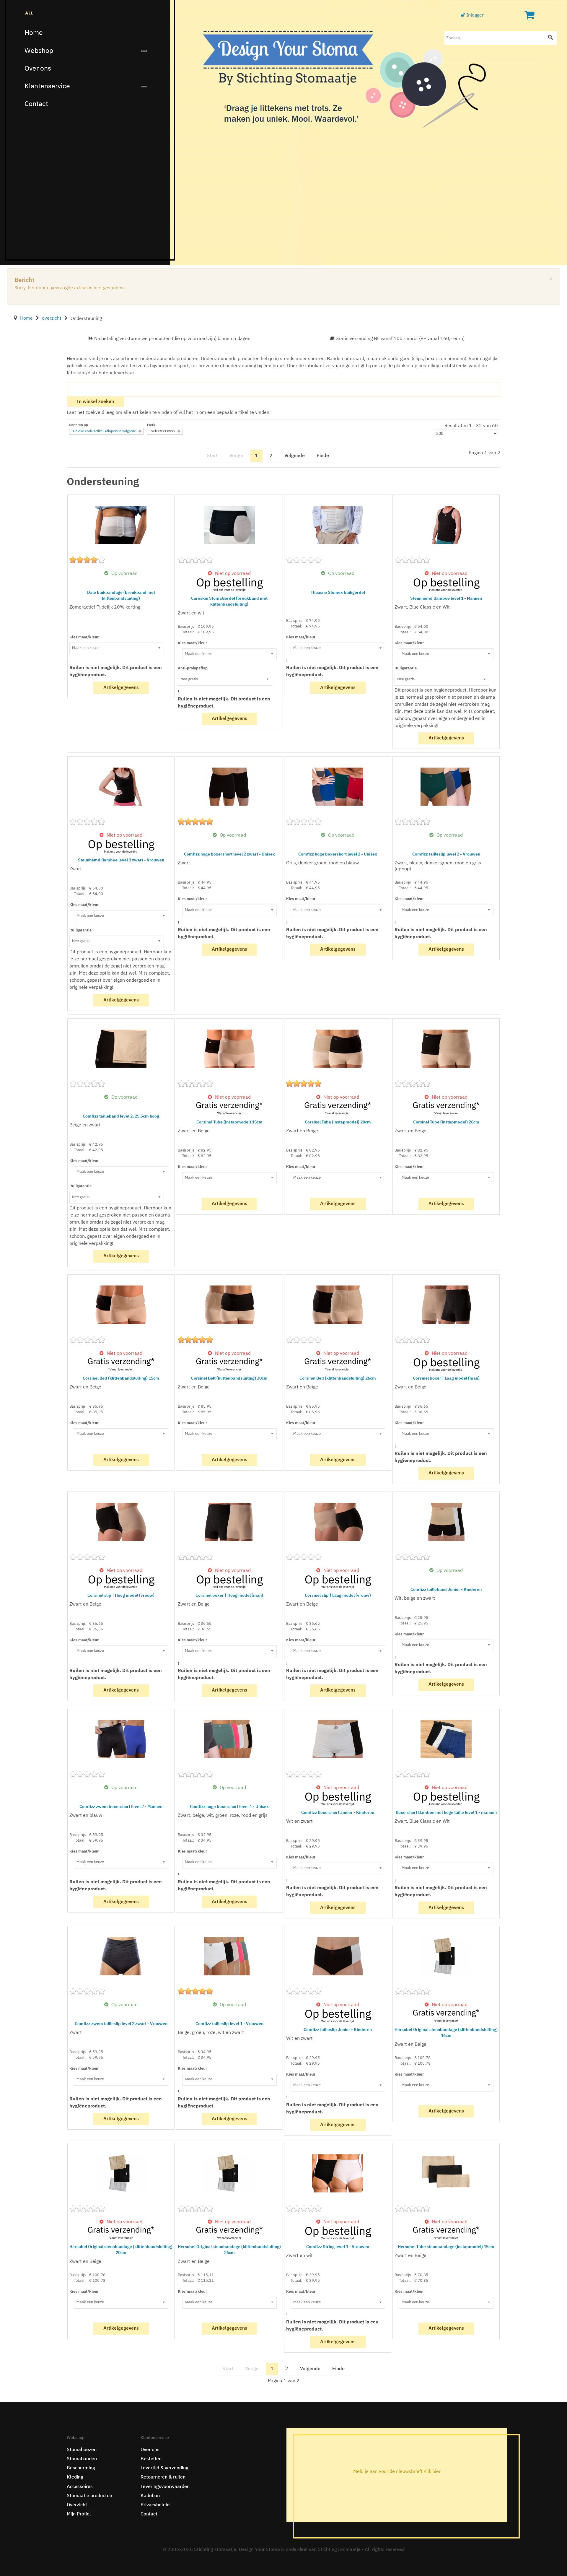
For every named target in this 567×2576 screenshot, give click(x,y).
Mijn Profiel (79, 2514)
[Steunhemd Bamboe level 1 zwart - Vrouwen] (121, 787)
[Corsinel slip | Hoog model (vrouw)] (121, 1522)
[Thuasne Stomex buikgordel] (338, 525)
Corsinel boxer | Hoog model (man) (229, 1596)
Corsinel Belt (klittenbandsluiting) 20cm (229, 1378)
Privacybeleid (155, 2505)
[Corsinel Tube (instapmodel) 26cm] (446, 1049)
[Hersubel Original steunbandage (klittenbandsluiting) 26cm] (229, 2173)
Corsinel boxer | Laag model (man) (446, 1378)
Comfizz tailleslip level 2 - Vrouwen (446, 854)
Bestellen (151, 2459)
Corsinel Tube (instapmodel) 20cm (338, 1122)
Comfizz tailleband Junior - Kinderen (446, 1590)
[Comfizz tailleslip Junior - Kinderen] (338, 1956)
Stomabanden (82, 2459)
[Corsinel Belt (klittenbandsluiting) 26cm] (338, 1305)
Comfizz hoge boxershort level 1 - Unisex (229, 1807)
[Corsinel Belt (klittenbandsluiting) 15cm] (121, 1305)
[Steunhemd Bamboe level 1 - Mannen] (446, 525)
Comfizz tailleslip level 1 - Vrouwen (229, 2024)
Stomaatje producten (89, 2496)
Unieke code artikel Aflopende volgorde (105, 431)
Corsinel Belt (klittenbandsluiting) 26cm (338, 1378)
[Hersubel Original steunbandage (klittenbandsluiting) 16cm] (446, 1956)
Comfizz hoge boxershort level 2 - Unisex (338, 854)
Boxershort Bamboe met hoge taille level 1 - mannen (446, 1813)
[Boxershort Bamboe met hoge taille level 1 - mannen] (446, 1739)
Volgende (295, 456)
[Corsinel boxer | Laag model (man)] (446, 1305)
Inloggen (475, 15)
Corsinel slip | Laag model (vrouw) (338, 1596)
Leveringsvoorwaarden (165, 2487)
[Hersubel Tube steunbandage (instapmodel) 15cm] (446, 2173)
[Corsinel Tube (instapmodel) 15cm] (229, 1049)
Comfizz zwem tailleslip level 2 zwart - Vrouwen (121, 2024)
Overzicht (77, 2505)
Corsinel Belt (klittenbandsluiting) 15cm (121, 1378)
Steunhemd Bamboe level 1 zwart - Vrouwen (121, 860)
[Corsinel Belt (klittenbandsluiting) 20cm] (229, 1305)
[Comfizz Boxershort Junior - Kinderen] (338, 1739)
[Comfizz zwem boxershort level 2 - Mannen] (121, 1739)
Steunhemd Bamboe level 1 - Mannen (446, 599)
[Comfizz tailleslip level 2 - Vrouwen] (446, 787)
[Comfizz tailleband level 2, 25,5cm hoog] (121, 1049)
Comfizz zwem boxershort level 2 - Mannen (121, 1807)
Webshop (39, 51)
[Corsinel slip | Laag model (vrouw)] (338, 1522)
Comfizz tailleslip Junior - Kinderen (338, 2030)
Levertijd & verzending (164, 2468)
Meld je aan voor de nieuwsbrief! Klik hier (397, 2472)
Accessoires (80, 2487)
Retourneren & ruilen (163, 2477)
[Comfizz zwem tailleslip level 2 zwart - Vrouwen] (121, 1956)
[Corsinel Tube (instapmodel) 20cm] (338, 1049)
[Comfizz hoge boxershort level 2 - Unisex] (338, 787)
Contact (36, 104)
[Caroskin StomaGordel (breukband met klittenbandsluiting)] (229, 525)
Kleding (75, 2477)
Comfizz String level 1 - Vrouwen (338, 2247)
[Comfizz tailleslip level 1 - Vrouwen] (229, 1956)
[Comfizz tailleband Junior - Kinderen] (446, 1522)
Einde (323, 456)
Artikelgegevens (121, 688)
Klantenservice (47, 86)
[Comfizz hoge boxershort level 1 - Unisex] (229, 1739)
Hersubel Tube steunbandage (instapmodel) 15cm (446, 2247)
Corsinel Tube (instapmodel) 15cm (229, 1122)
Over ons (38, 69)
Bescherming (81, 2468)
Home (34, 33)
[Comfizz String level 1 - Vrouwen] (338, 2173)
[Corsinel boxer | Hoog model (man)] (229, 1522)
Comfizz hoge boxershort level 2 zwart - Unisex (229, 854)
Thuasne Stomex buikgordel (338, 593)
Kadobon (150, 2496)
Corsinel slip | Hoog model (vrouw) (121, 1596)
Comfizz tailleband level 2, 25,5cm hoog (121, 1116)
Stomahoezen (82, 2450)
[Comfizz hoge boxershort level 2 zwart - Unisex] (229, 787)
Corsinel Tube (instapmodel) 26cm (446, 1122)
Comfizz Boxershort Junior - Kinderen (338, 1813)
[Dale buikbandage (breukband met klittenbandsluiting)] (121, 525)
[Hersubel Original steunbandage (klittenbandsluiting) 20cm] (121, 2173)
